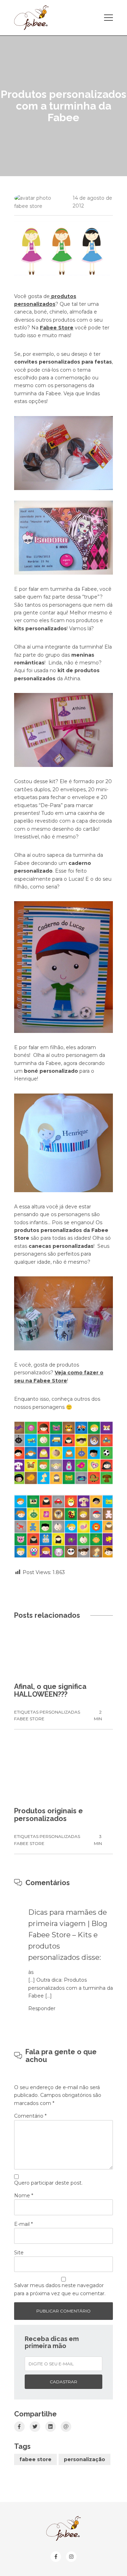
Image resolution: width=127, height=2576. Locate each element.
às (31, 1972)
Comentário (30, 2116)
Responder (42, 2008)
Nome (24, 2196)
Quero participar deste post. (48, 2183)
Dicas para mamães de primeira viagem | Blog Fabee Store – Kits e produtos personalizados (68, 1935)
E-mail (23, 2224)
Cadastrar (64, 2382)
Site (19, 2253)
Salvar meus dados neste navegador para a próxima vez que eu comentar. (60, 2289)
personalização (84, 2459)
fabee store (35, 2459)
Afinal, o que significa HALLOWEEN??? (50, 1690)
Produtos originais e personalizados (49, 1815)
